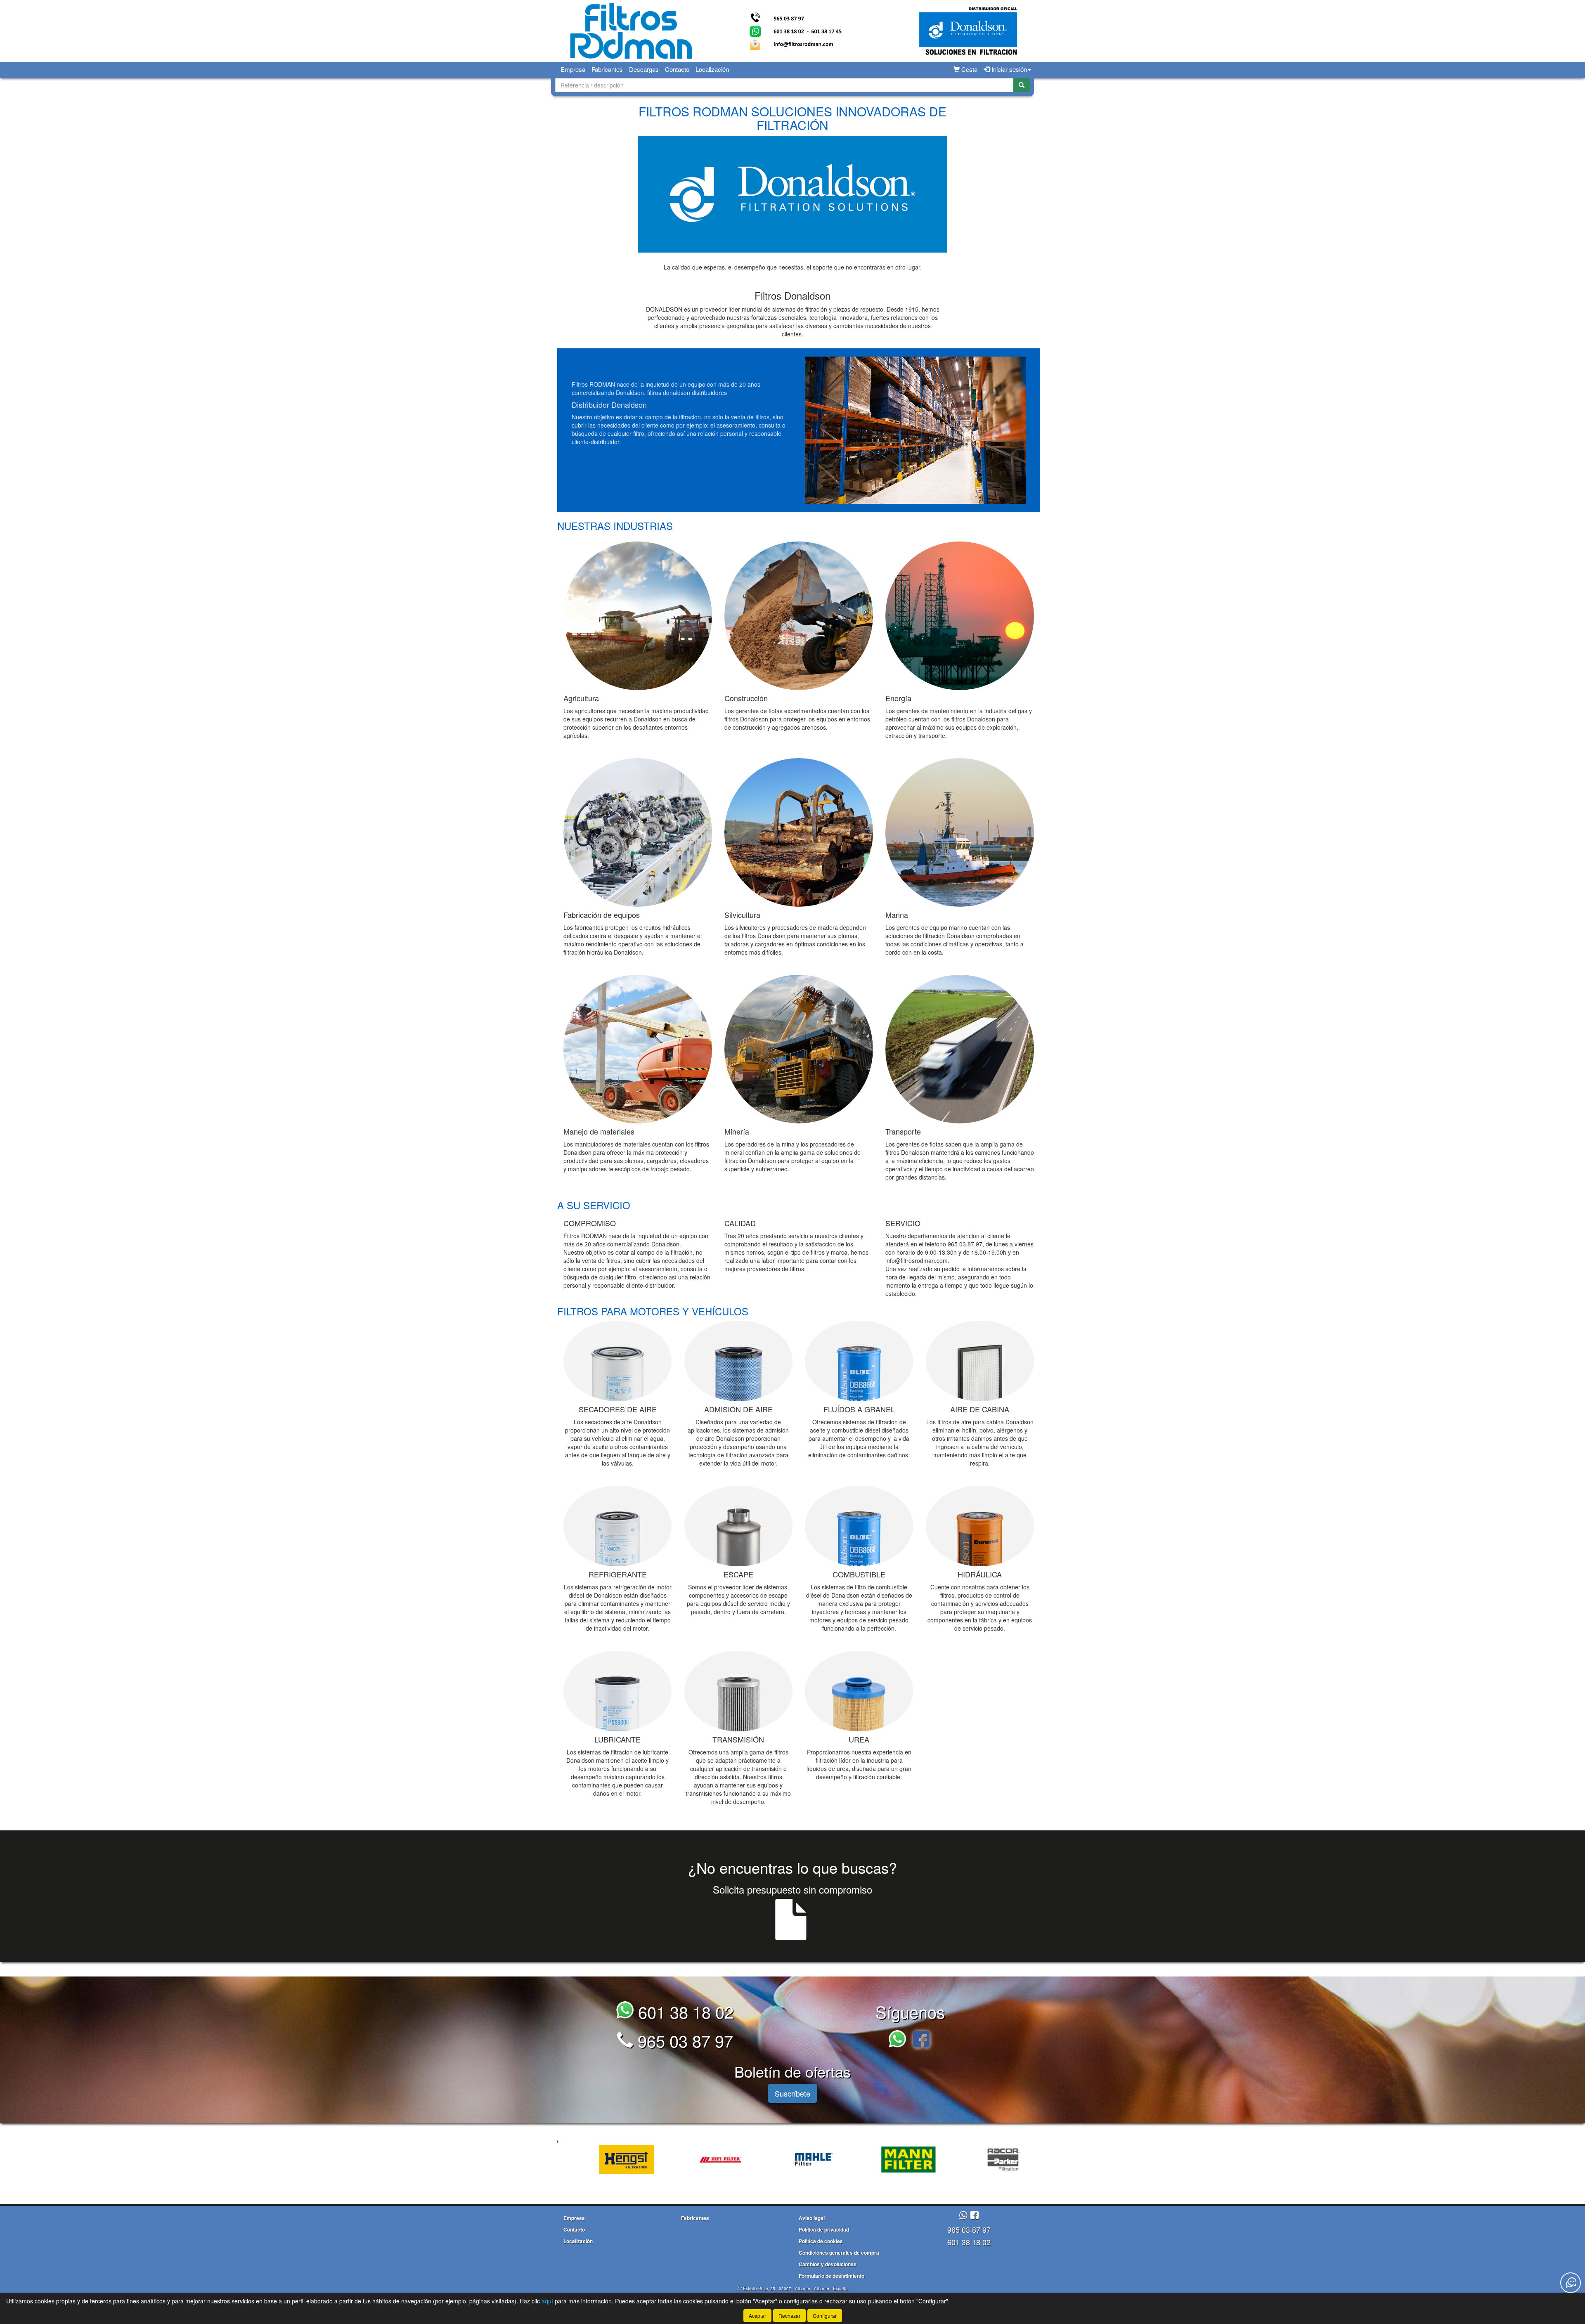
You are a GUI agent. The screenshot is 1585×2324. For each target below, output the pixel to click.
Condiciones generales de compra (839, 2253)
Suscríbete (792, 2093)
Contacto (677, 69)
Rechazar (789, 2316)
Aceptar (757, 2316)
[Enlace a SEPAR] (948, 2160)
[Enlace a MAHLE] (666, 2160)
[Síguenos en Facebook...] (921, 2040)
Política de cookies (821, 2241)
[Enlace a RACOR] (854, 2160)
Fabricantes (607, 69)
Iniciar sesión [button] (1008, 69)
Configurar (825, 2316)
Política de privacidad (824, 2229)
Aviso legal (812, 2218)
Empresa (573, 69)
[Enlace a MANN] (760, 2160)
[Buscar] (1022, 85)
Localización (712, 69)
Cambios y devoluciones (828, 2264)
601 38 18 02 (684, 2011)
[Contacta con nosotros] (1571, 2283)
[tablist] (792, 2159)
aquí (547, 2301)
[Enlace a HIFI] (572, 2160)
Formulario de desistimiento (832, 2276)
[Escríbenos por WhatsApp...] (900, 2040)
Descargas (644, 69)
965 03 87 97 (683, 2040)
